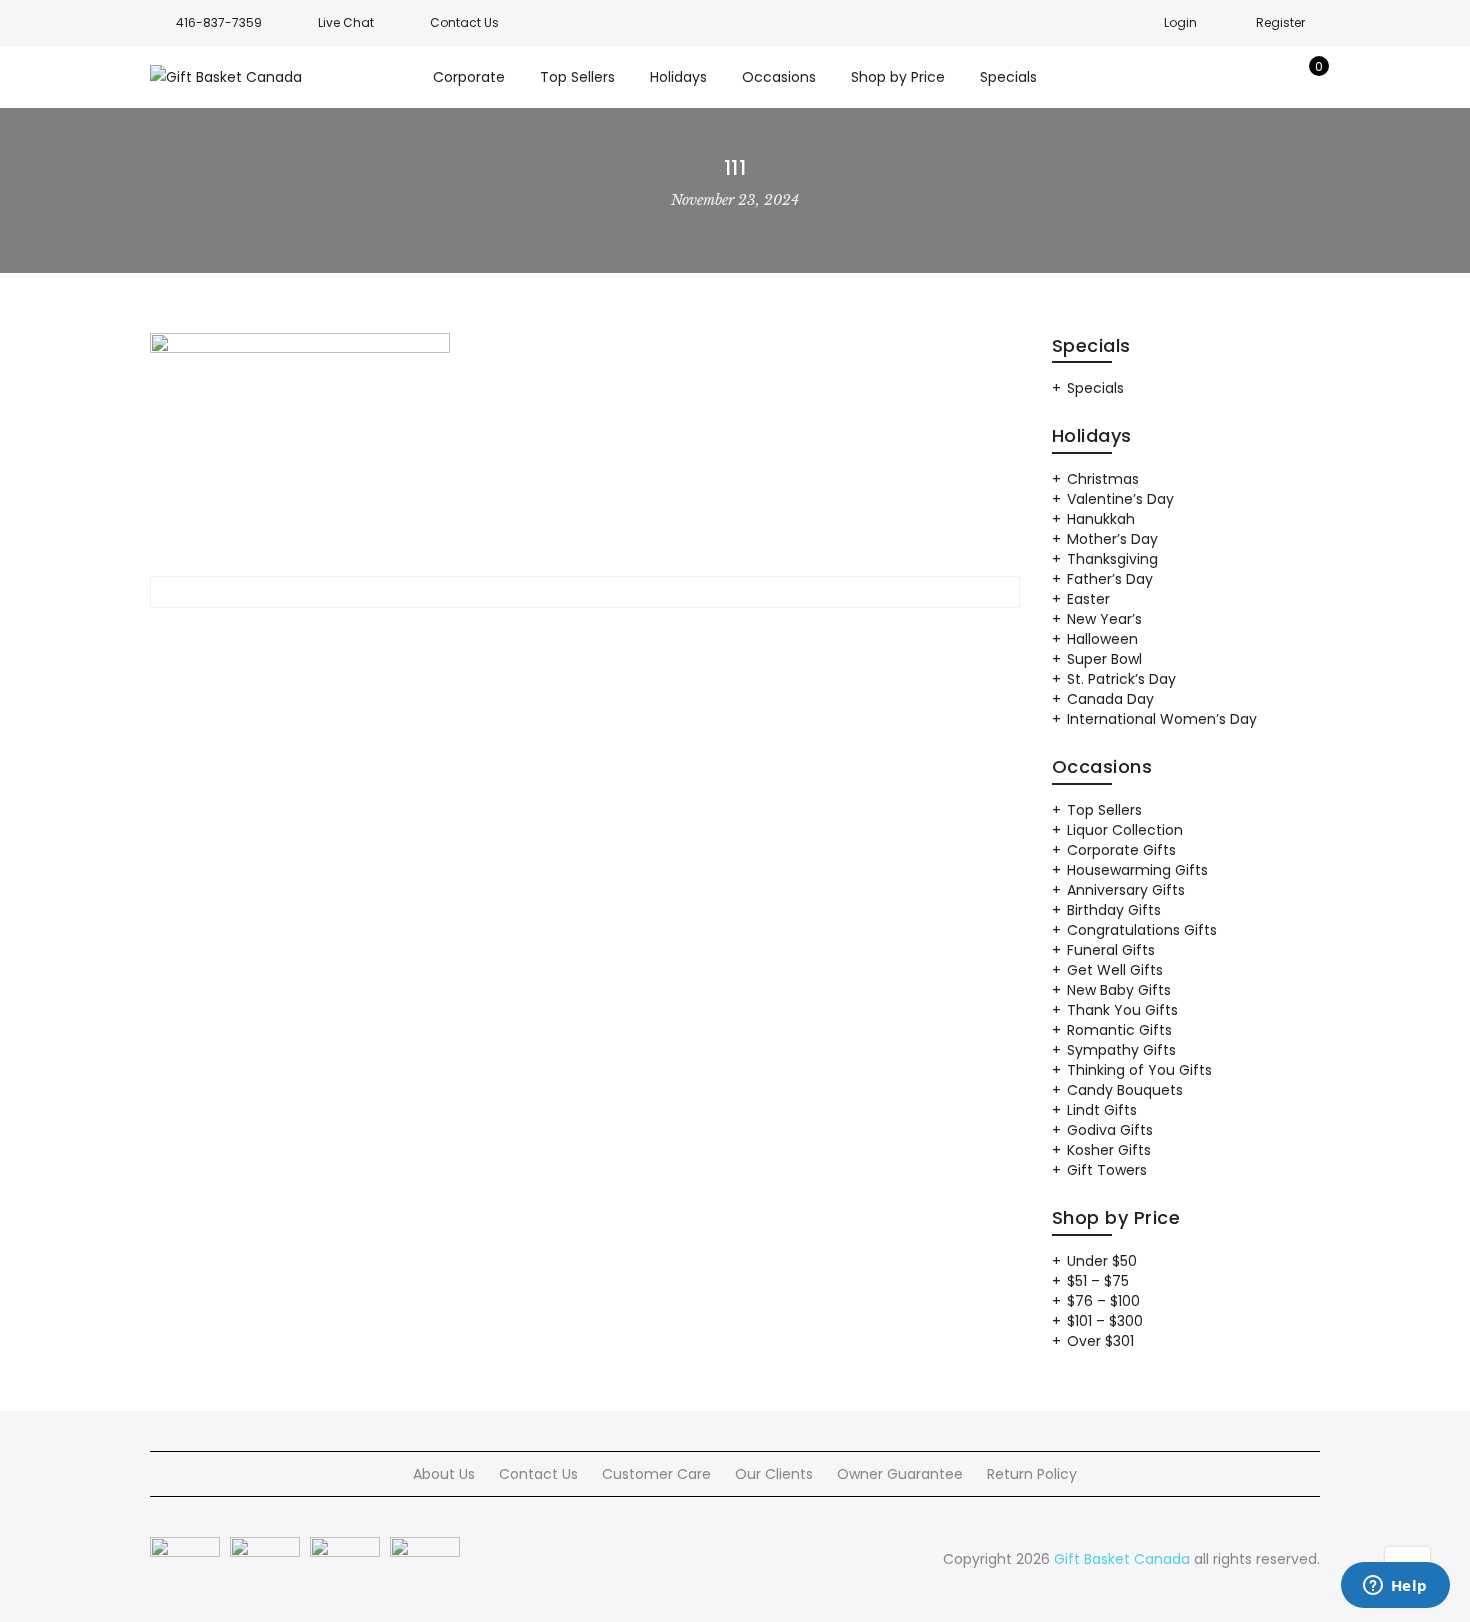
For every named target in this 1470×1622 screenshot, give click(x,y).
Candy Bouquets (1125, 1090)
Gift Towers (1107, 1170)
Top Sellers (1104, 810)
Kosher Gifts (1109, 1150)
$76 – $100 (1103, 1301)
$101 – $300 (1105, 1321)
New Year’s (1104, 619)
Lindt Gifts (1102, 1110)
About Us (444, 1474)
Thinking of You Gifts (1139, 1070)
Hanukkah (1101, 519)
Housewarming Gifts (1137, 870)
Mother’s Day (1112, 539)
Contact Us (538, 1474)
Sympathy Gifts (1121, 1050)
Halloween (1102, 639)
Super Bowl (1104, 659)
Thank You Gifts (1122, 1010)
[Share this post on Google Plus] (585, 638)
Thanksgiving (1112, 559)
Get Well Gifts (1115, 970)
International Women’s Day (1162, 719)
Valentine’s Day (1120, 499)
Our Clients (774, 1474)
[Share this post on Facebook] (513, 638)
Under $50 (1102, 1261)
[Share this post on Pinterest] (621, 638)
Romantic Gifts (1119, 1030)
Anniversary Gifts (1126, 890)
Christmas (1103, 479)
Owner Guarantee (900, 1474)
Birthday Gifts (1114, 910)
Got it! (1375, 39)
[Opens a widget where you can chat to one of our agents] (1395, 1587)
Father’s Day (1110, 579)
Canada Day (1110, 699)
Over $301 (1100, 1341)
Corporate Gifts (1121, 850)
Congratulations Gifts (1142, 930)
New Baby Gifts (1119, 990)
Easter (1088, 599)
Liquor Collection (1125, 830)
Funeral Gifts (1111, 950)
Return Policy (1032, 1474)
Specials (1095, 388)
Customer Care (656, 1474)
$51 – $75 (1098, 1281)
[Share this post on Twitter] (549, 638)
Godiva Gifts (1110, 1130)
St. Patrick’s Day (1121, 679)
